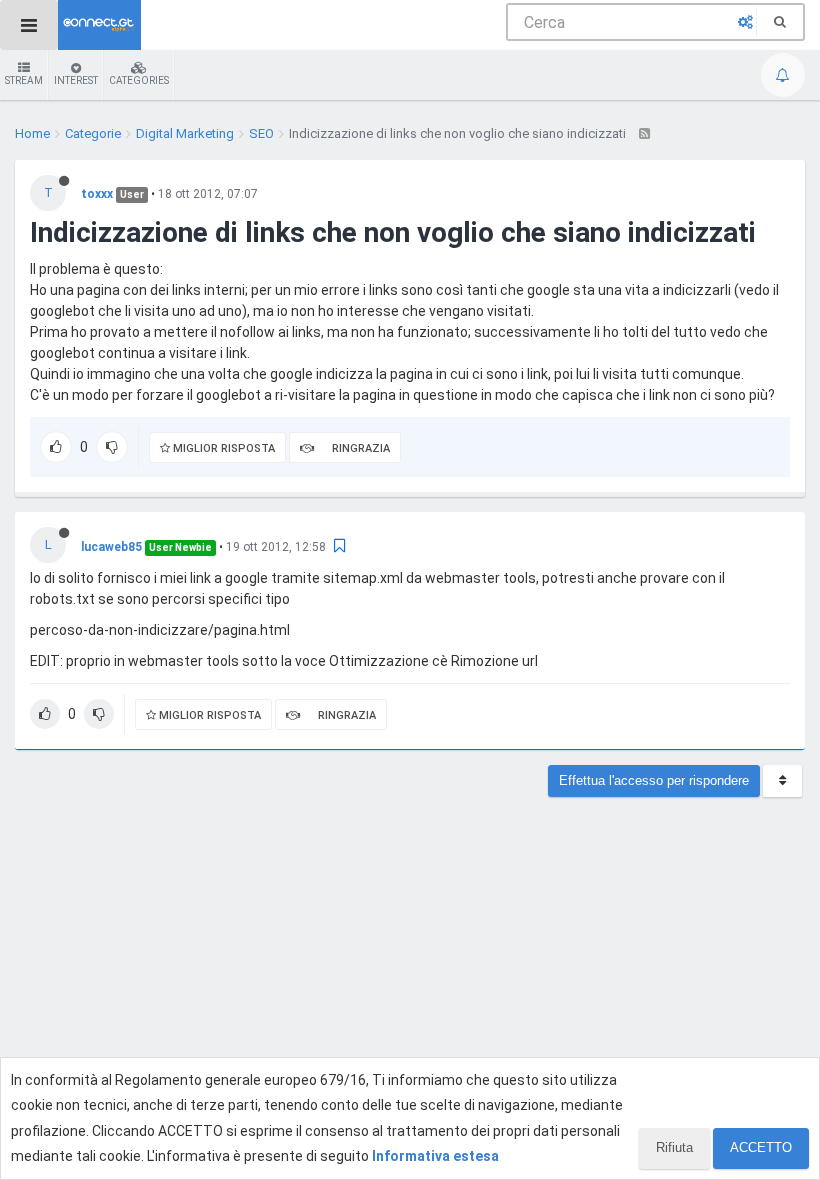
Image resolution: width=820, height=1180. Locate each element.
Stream (24, 80)
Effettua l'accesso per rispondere (654, 780)
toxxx (97, 194)
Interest (76, 80)
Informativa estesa (435, 1156)
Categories (139, 80)
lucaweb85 (111, 547)
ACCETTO (761, 1147)
